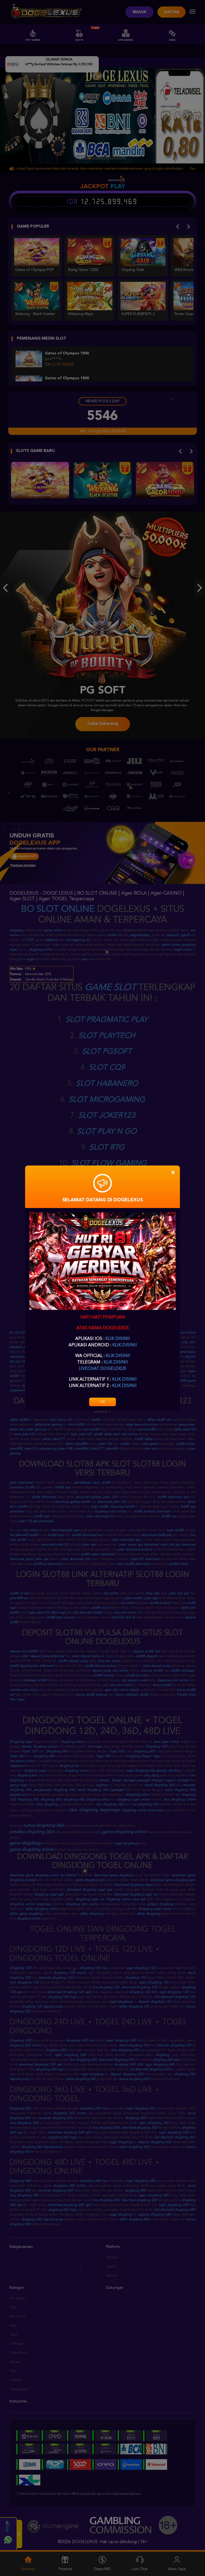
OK (102, 1402)
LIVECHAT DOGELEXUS (102, 1369)
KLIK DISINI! (118, 1339)
